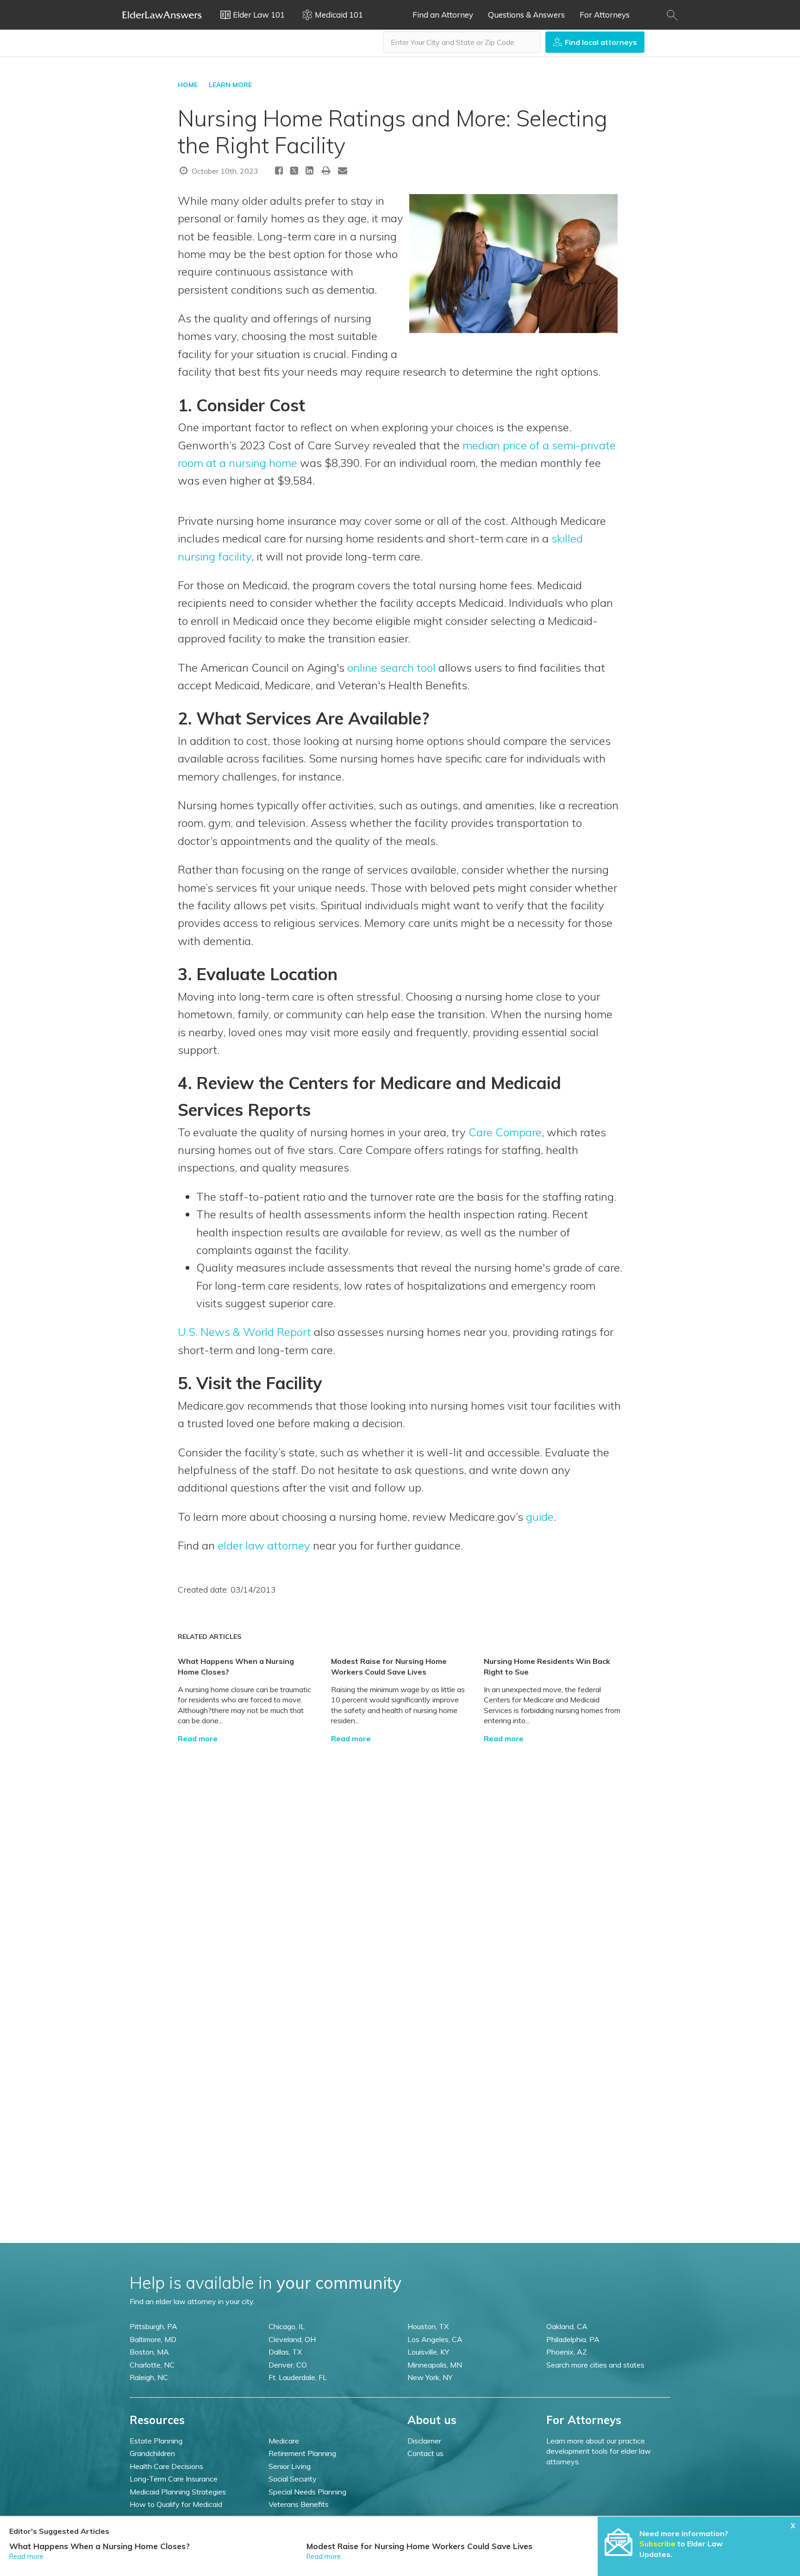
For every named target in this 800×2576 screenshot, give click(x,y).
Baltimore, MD (153, 2339)
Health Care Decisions (166, 2466)
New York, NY (430, 2377)
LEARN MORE (230, 85)
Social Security (293, 2479)
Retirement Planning (302, 2453)
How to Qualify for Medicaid (176, 2504)
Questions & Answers (526, 15)
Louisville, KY (428, 2352)
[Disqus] (400, 1859)
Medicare (284, 2441)
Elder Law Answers (162, 15)
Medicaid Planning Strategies (178, 2492)
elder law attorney (264, 1545)
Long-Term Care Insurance (174, 2479)
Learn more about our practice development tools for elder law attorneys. (599, 2451)
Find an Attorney (443, 15)
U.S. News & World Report (244, 1332)
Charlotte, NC (152, 2365)
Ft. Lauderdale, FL (298, 2377)
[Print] (326, 170)
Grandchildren (152, 2453)
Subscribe (657, 2544)
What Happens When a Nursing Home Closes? (100, 2546)
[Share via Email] (343, 170)
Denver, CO (288, 2365)
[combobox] (462, 42)
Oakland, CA (567, 2326)
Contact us (425, 2453)
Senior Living (290, 2466)
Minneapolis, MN (435, 2365)
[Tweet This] (294, 172)
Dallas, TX (285, 2352)
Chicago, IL (287, 2326)
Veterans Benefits (299, 2504)
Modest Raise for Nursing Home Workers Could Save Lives (419, 2546)
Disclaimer (424, 2441)
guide (540, 1517)
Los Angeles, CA (435, 2339)
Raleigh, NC (149, 2377)
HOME (188, 85)
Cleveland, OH (292, 2339)
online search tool (391, 668)
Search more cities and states (595, 2365)
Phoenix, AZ (567, 2352)
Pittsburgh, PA (153, 2326)
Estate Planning (156, 2441)
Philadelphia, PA (573, 2339)
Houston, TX (428, 2326)
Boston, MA (149, 2352)
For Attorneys (605, 15)
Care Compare (505, 1132)
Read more (198, 1738)
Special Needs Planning (307, 2492)
